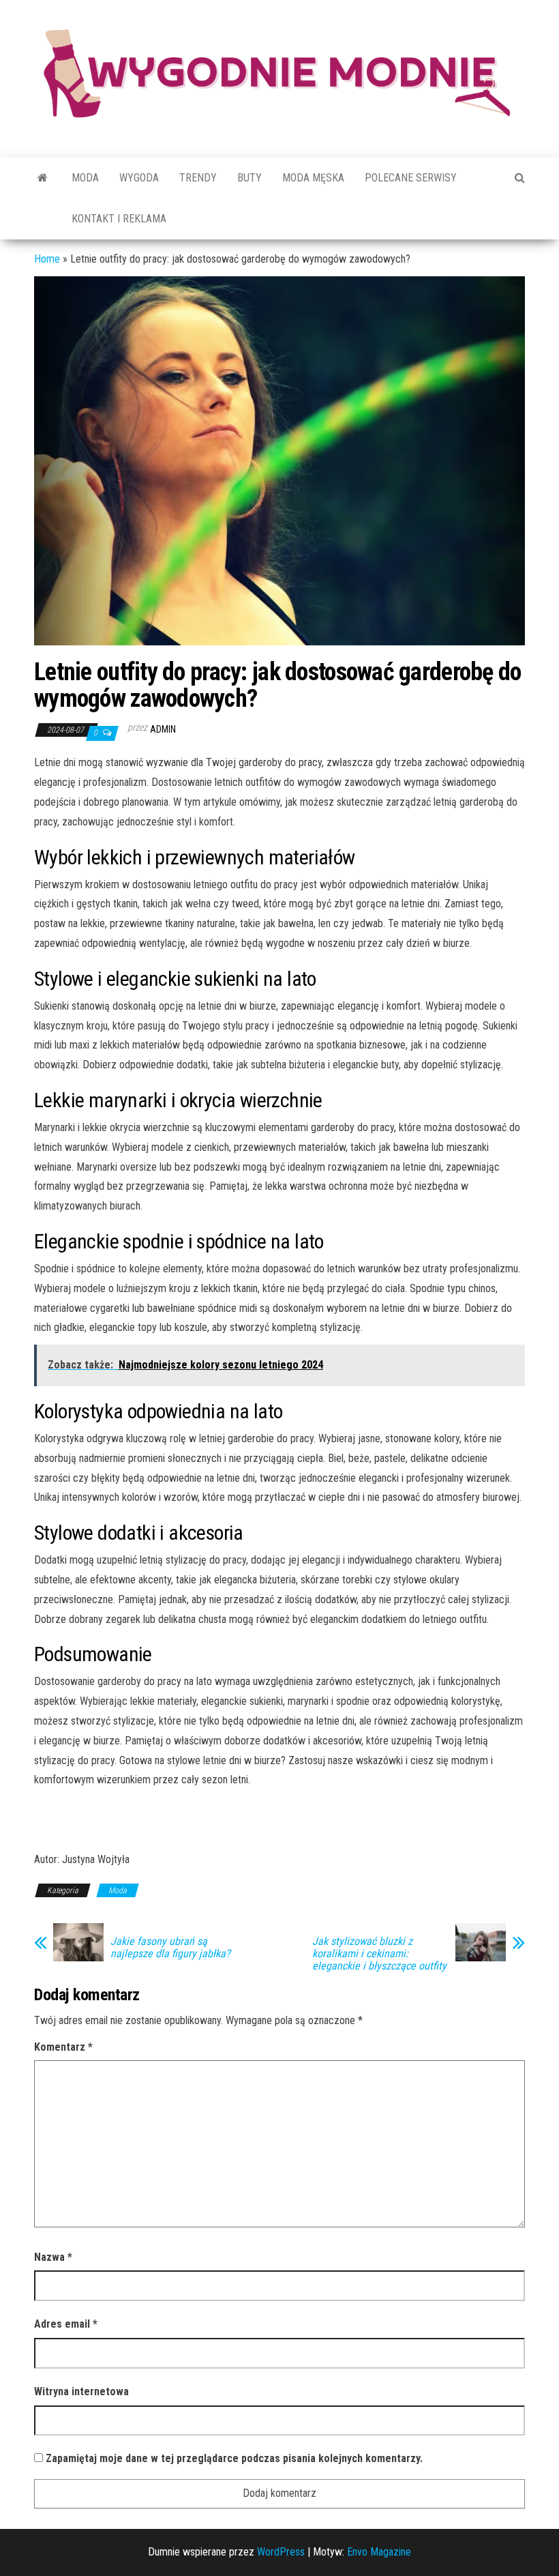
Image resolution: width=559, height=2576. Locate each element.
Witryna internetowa (81, 2391)
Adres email (66, 2324)
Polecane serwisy (411, 178)
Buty (250, 178)
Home (47, 259)
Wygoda (139, 178)
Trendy (198, 178)
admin (163, 729)
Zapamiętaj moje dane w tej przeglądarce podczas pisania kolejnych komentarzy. (234, 2458)
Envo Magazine (379, 2552)
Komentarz (63, 2047)
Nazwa (53, 2257)
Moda (85, 178)
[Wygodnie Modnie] (43, 178)
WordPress (281, 2552)
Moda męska (313, 178)
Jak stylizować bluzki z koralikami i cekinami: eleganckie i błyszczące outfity (379, 1954)
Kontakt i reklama (119, 219)
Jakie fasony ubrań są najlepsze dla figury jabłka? (170, 1948)
